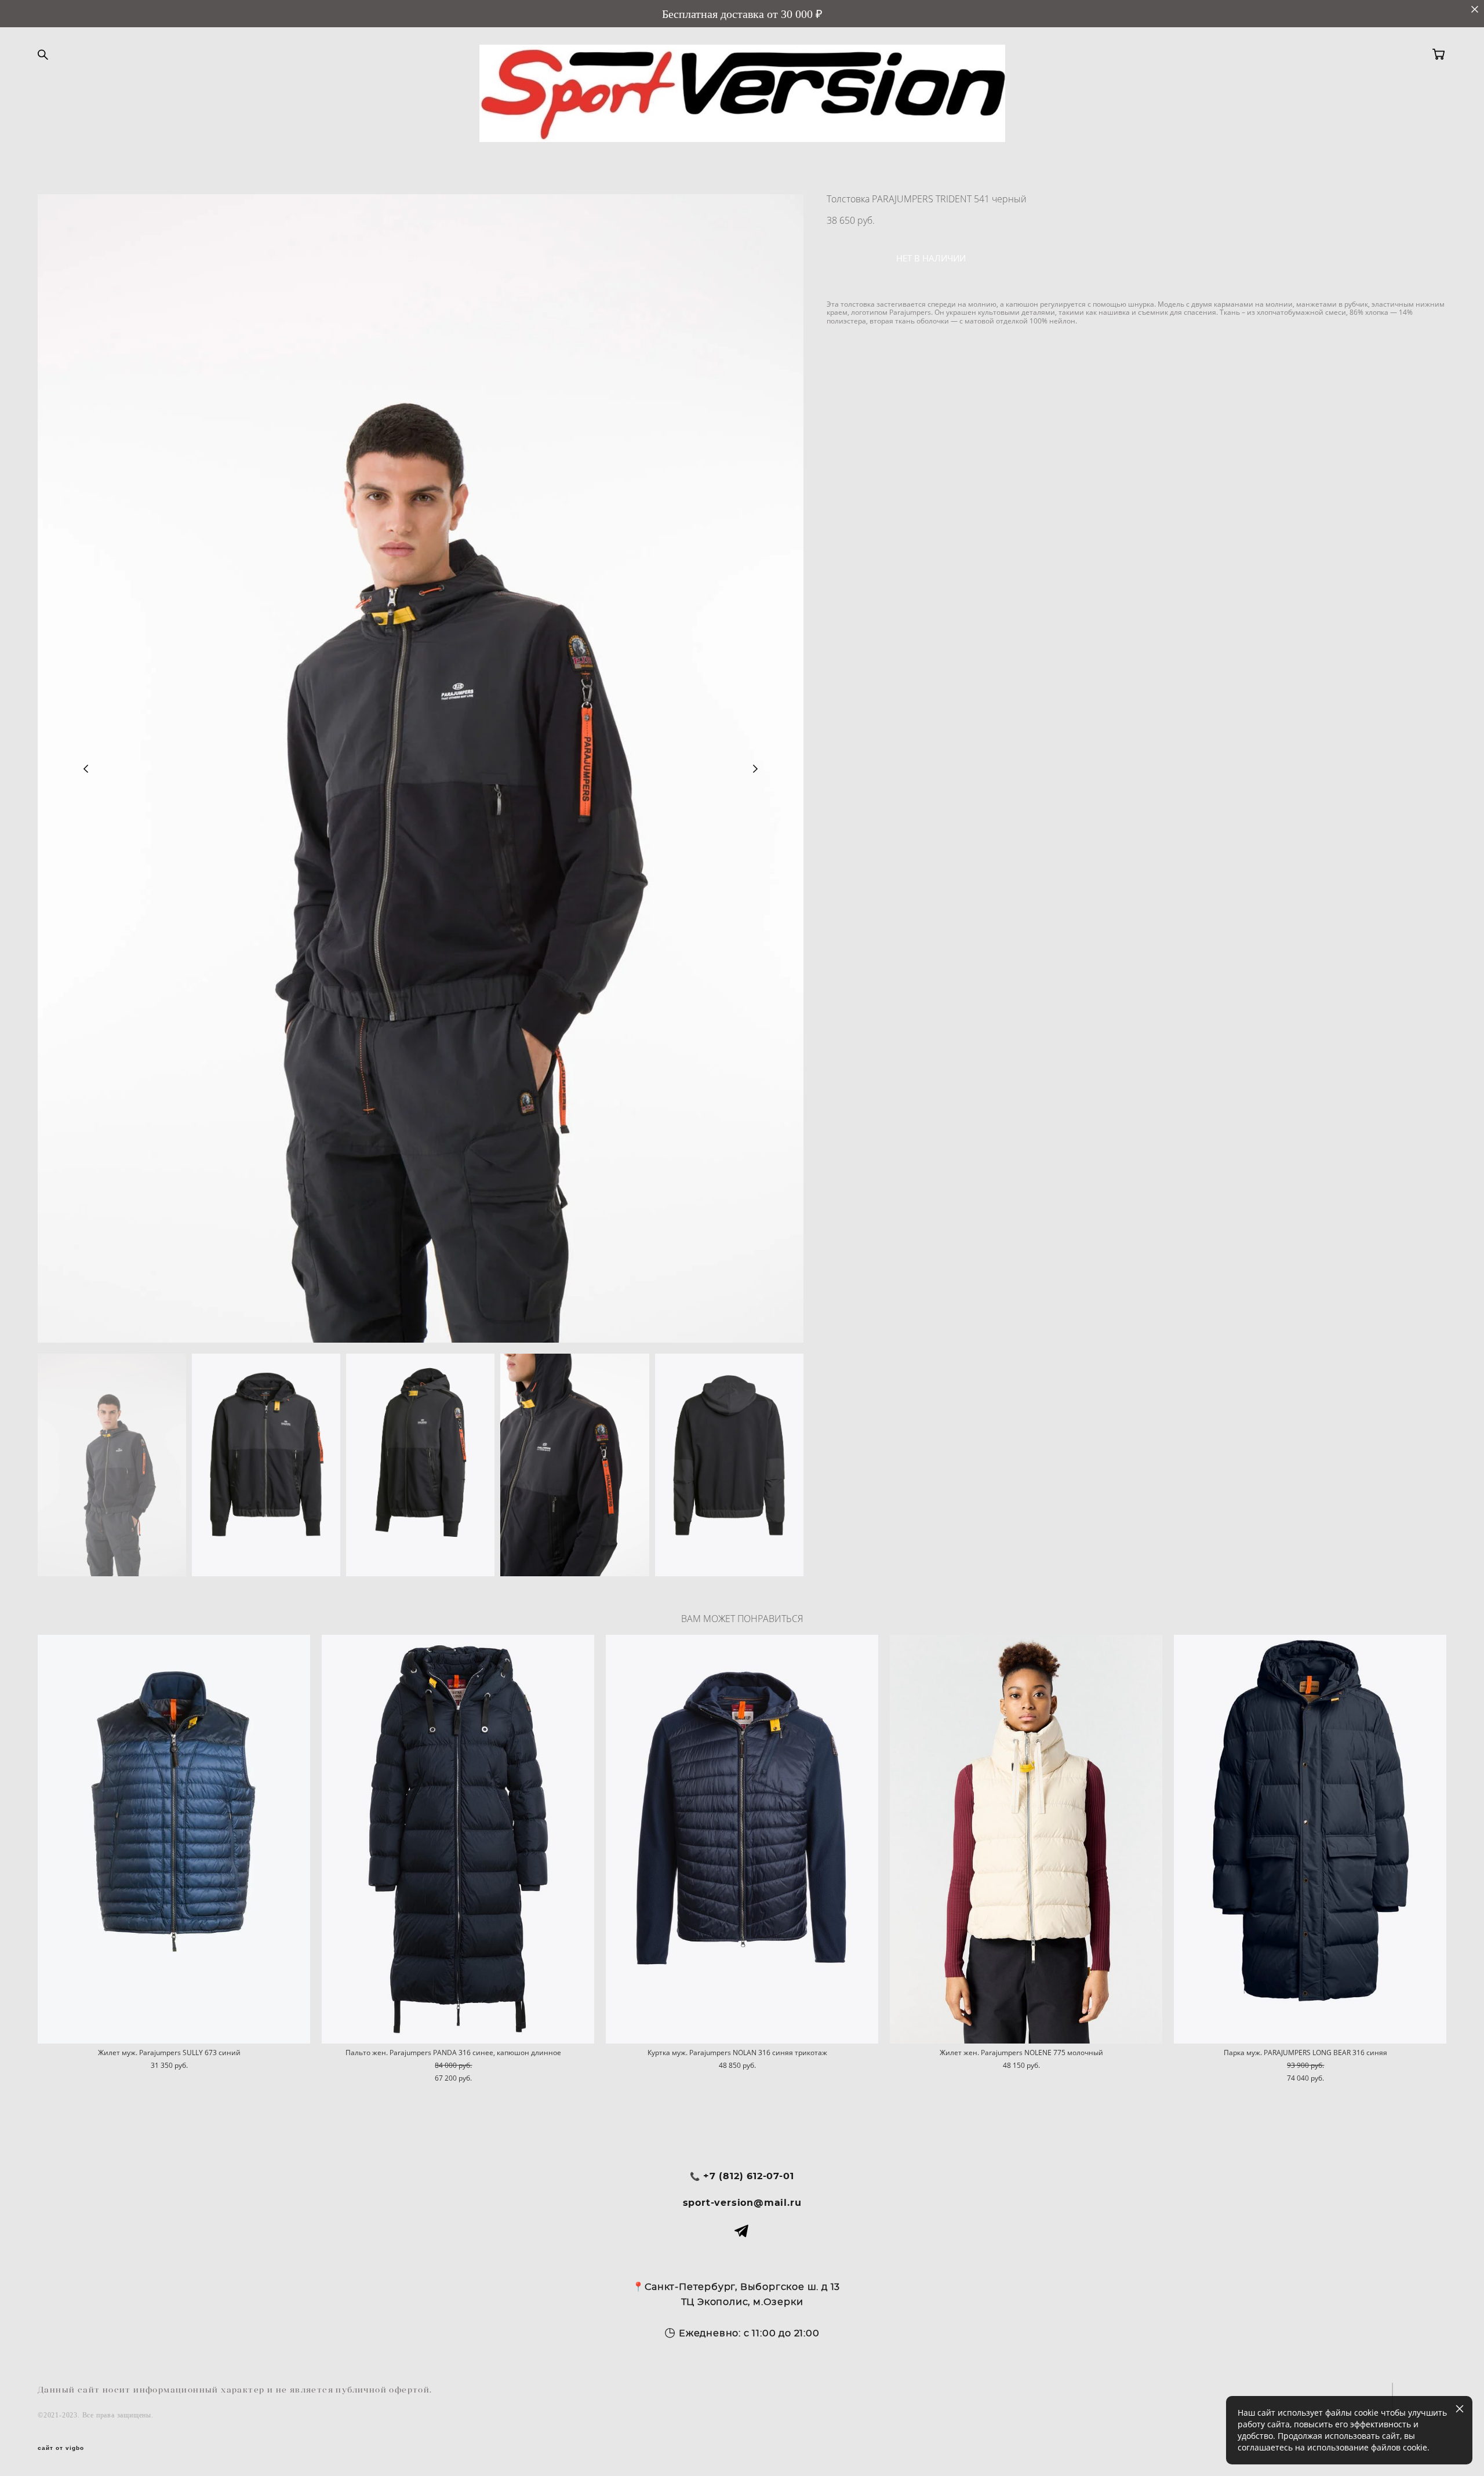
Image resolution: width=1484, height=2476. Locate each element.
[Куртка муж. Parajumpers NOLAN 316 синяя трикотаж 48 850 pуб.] (742, 1839)
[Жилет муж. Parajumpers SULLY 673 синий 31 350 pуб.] (174, 1839)
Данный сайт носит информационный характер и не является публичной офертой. (235, 2390)
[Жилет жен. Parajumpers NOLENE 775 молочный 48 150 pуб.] (1026, 1839)
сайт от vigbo (61, 2448)
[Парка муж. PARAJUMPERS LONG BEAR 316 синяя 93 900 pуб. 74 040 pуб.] (1310, 1839)
